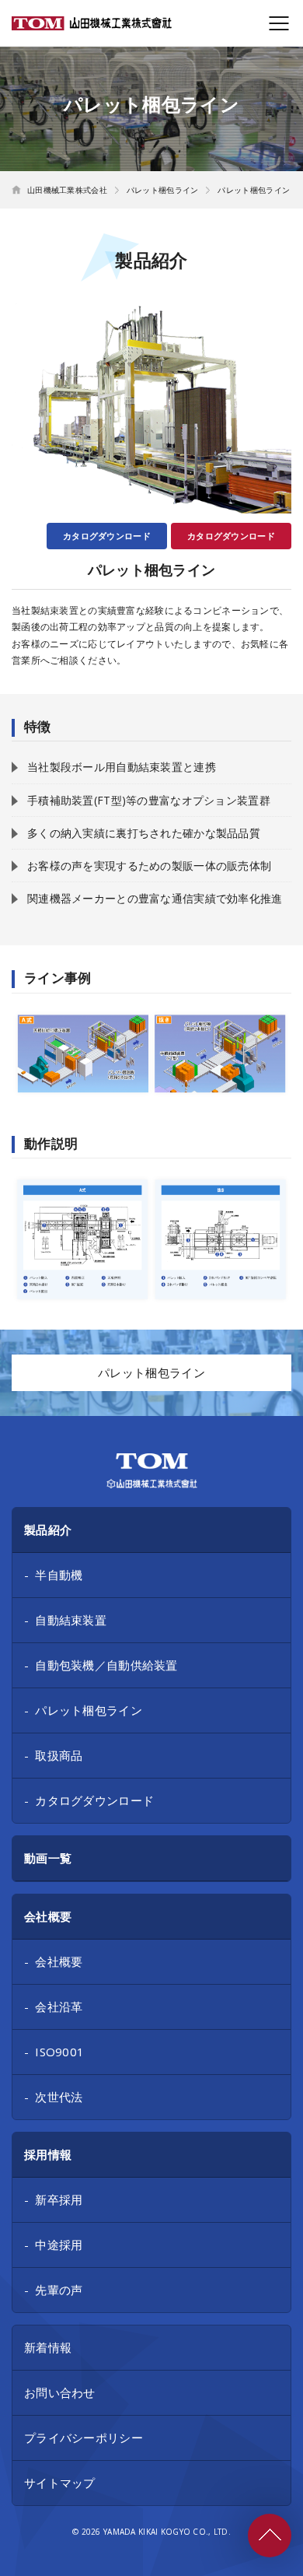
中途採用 (59, 2245)
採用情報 (48, 2154)
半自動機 (59, 1575)
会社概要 (48, 1916)
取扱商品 (59, 1755)
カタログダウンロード (231, 536)
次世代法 (59, 2097)
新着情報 (48, 2347)
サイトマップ (60, 2483)
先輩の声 (59, 2290)
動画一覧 (48, 1858)
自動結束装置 (71, 1620)
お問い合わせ (60, 2392)
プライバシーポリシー (84, 2438)
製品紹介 (48, 1530)
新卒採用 (59, 2199)
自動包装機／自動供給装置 (106, 1665)
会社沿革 (59, 2006)
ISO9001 (59, 2052)
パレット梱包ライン (89, 1710)
